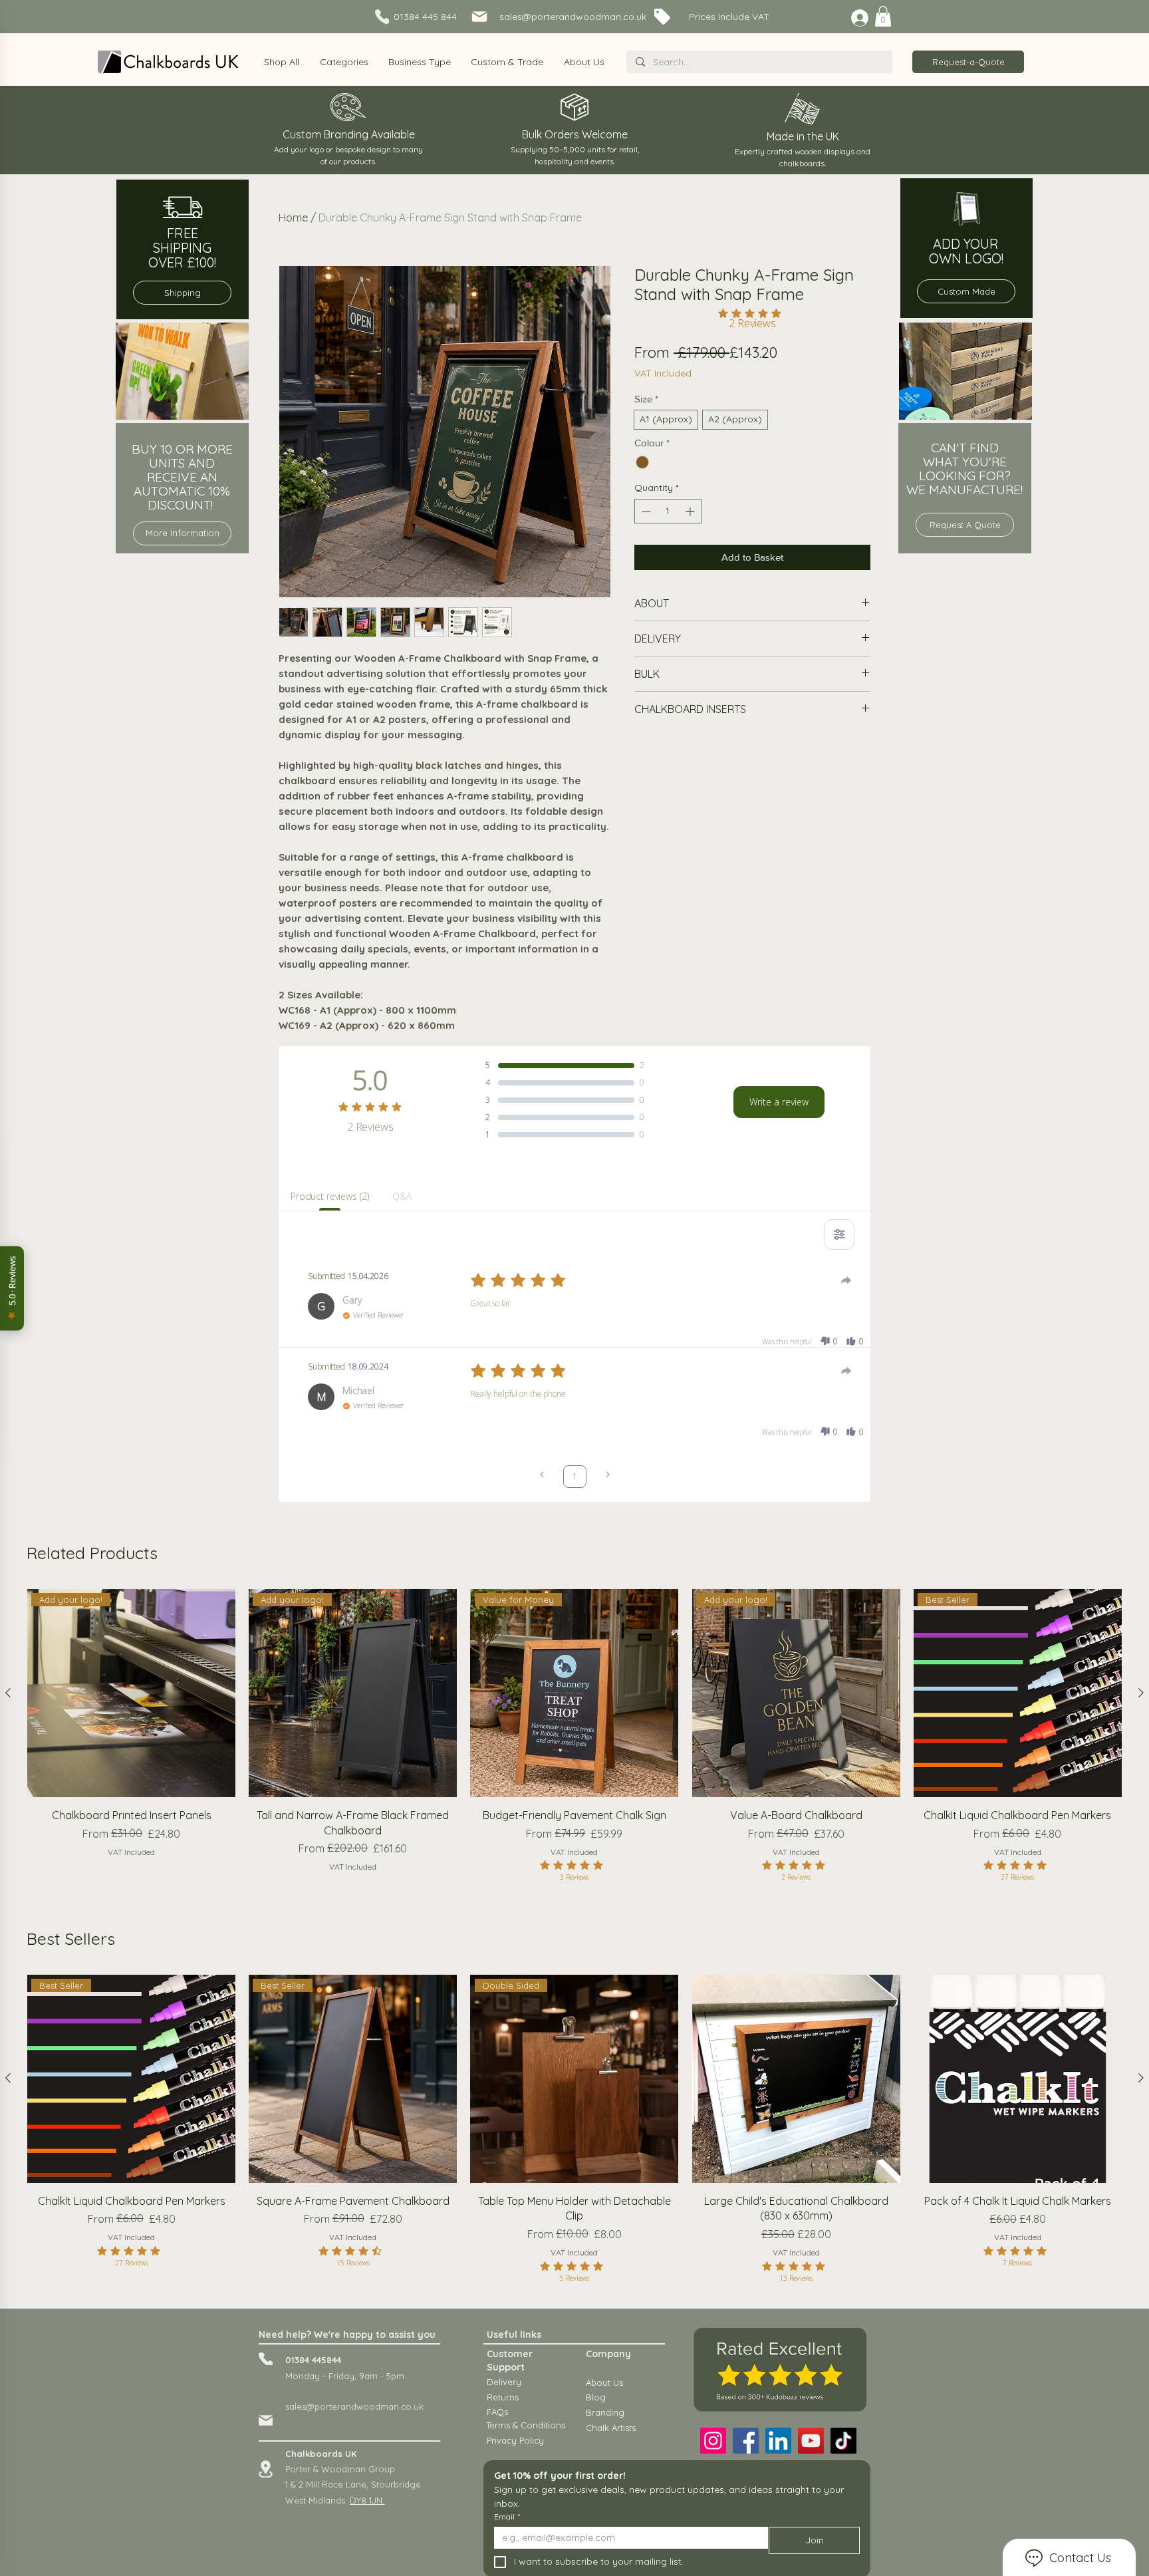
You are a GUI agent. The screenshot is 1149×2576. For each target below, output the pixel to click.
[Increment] (691, 511)
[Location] (266, 2469)
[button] (343, 62)
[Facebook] (746, 2441)
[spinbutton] (668, 511)
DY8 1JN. (367, 2500)
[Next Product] (1141, 1693)
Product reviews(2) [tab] (329, 1196)
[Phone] (266, 2359)
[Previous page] (542, 1476)
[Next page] (608, 1476)
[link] (883, 16)
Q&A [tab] (402, 1196)
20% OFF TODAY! (551, 17)
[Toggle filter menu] (839, 1234)
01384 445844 (313, 2360)
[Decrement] (645, 511)
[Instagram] (713, 2441)
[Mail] (266, 2420)
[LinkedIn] (778, 2441)
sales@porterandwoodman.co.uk (354, 2406)
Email (507, 2516)
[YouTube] (811, 2441)
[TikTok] (843, 2441)
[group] (574, 1746)
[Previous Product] (8, 1693)
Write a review (779, 1102)
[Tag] (488, 18)
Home (293, 217)
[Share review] (846, 1280)
